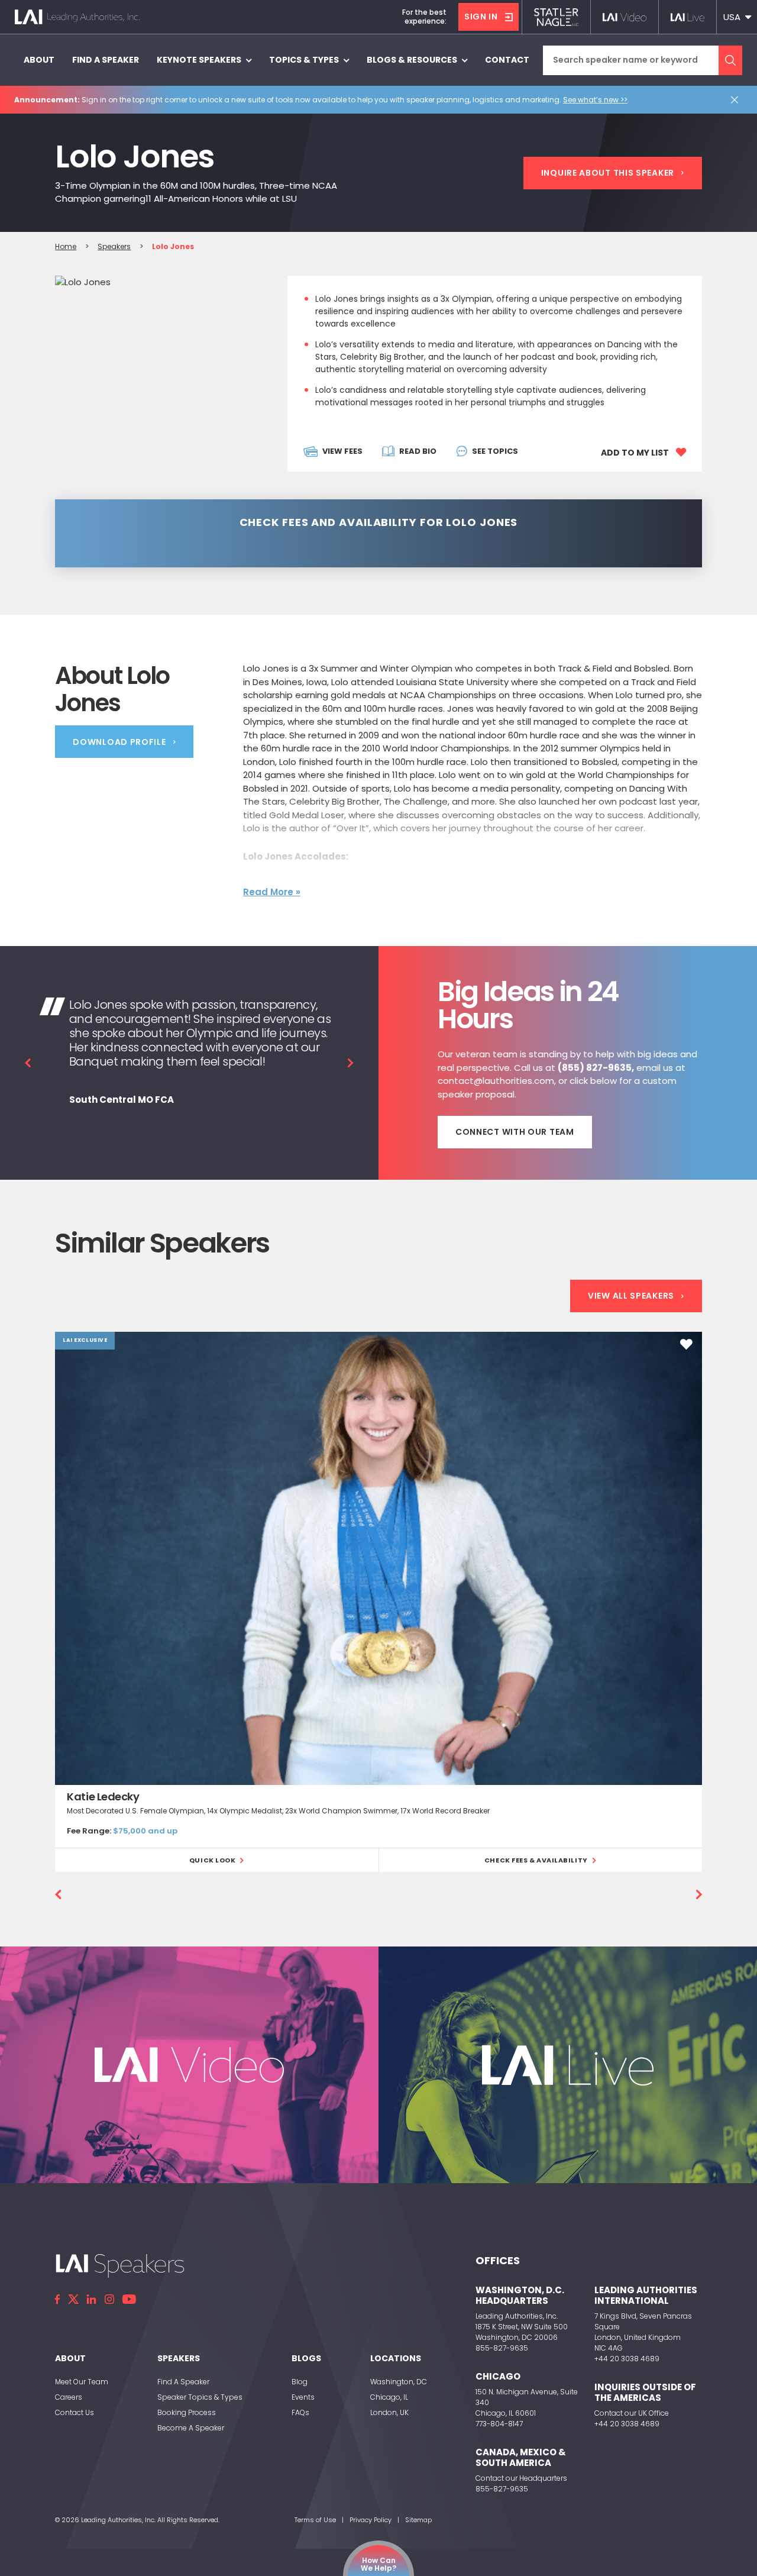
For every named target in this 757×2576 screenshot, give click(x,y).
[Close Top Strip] (737, 100)
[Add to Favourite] (686, 1344)
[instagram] (109, 2299)
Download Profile (119, 742)
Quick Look (213, 1860)
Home (66, 246)
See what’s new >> (595, 100)
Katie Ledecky (103, 1797)
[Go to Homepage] (77, 17)
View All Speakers (631, 1296)
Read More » (272, 892)
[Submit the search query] (730, 60)
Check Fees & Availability (536, 1860)
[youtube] (129, 2299)
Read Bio (418, 451)
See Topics (495, 451)
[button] (737, 17)
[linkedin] (92, 2299)
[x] (73, 2299)
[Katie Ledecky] (378, 1558)
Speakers (114, 246)
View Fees (342, 451)
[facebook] (57, 2299)
